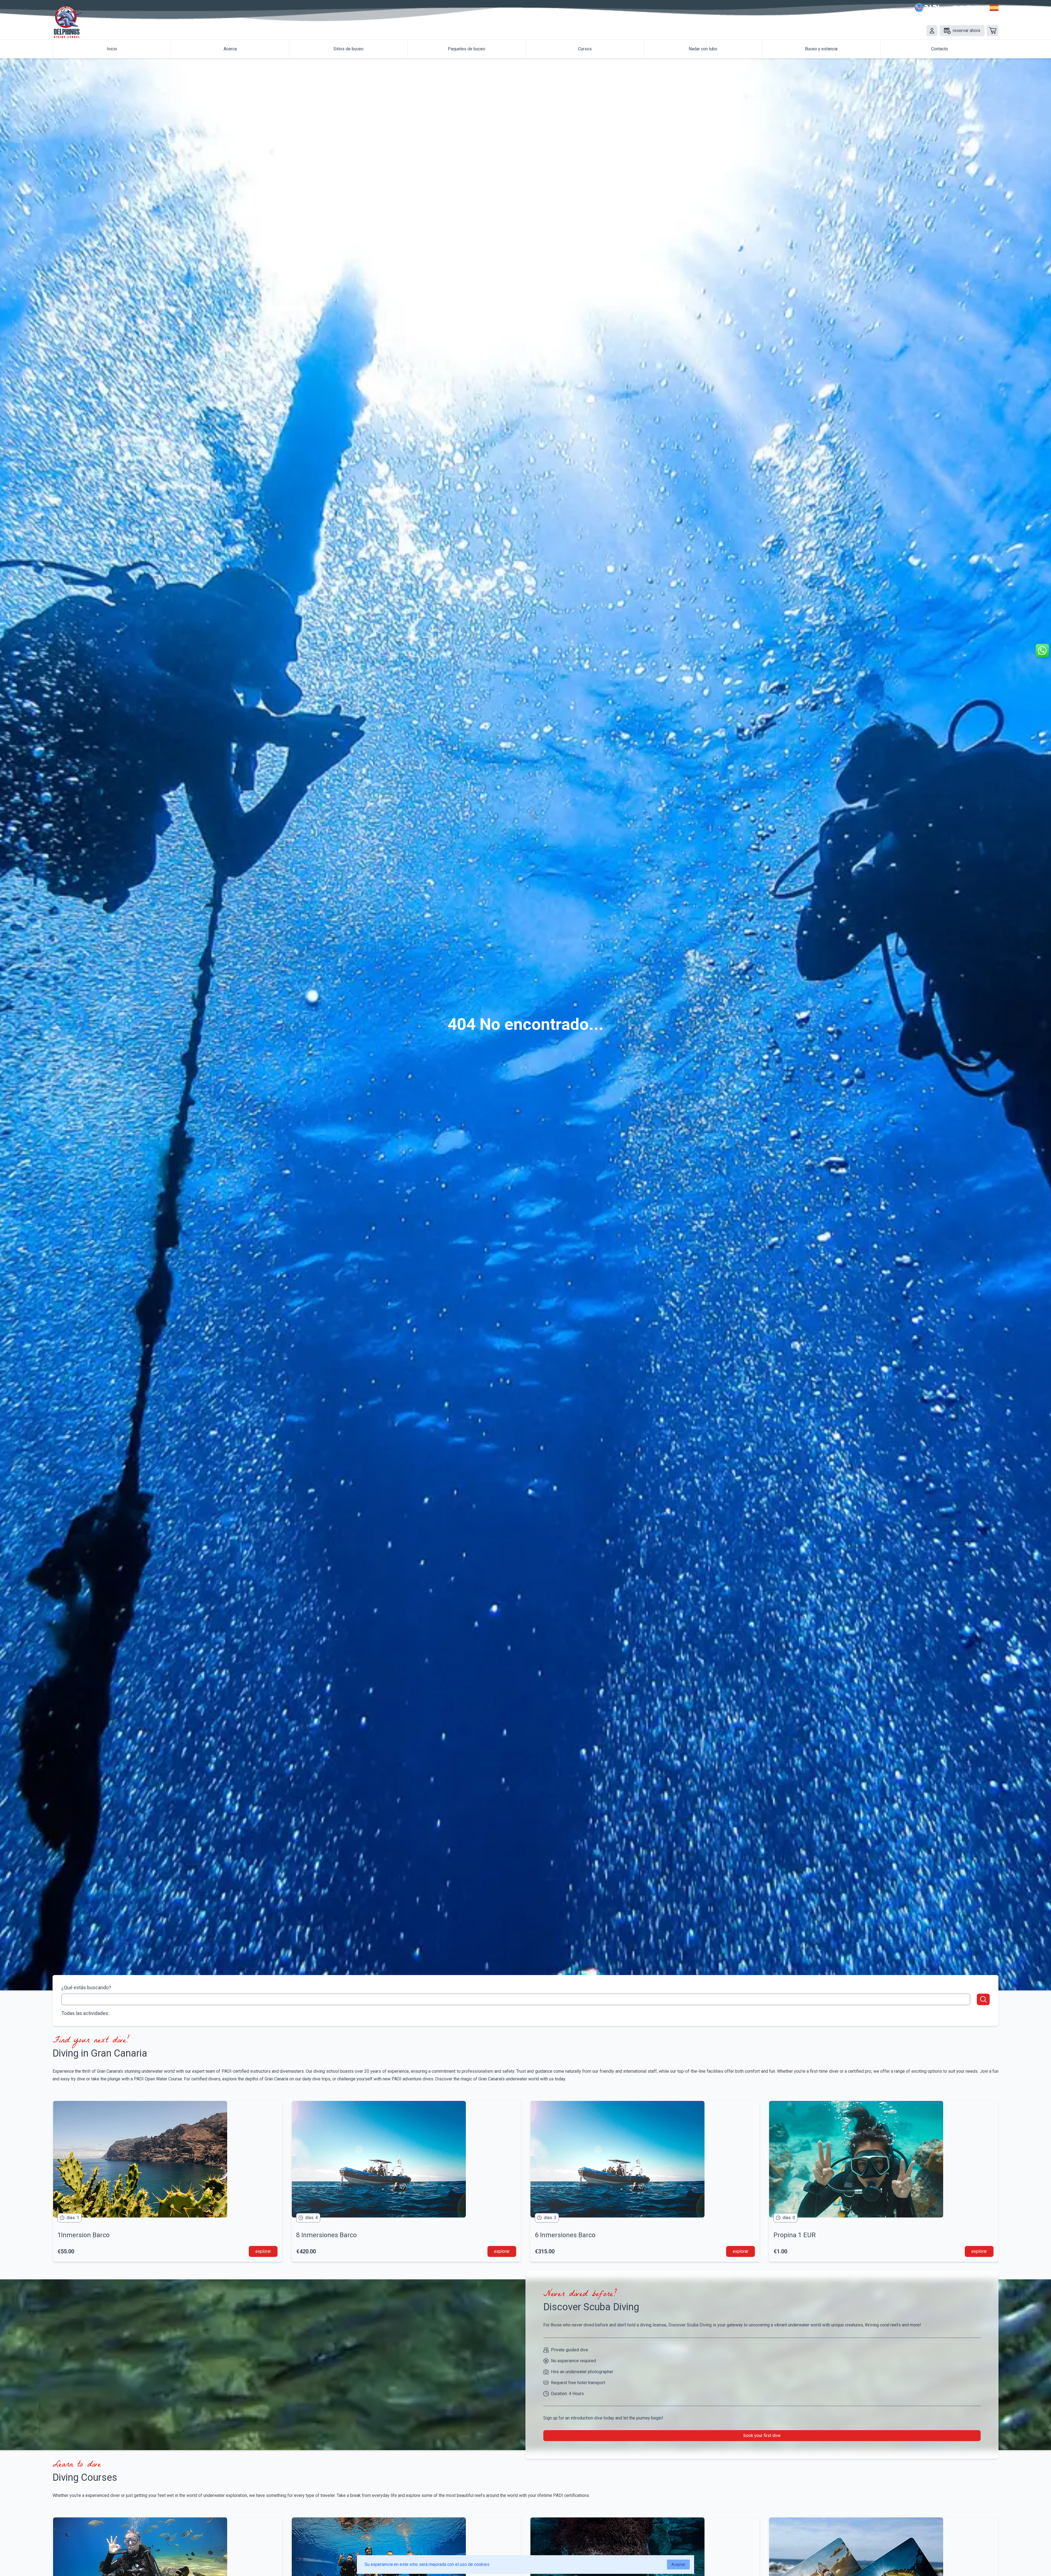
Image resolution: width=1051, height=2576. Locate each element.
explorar (263, 2251)
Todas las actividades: (85, 2013)
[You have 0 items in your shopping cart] (993, 31)
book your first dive (762, 2435)
